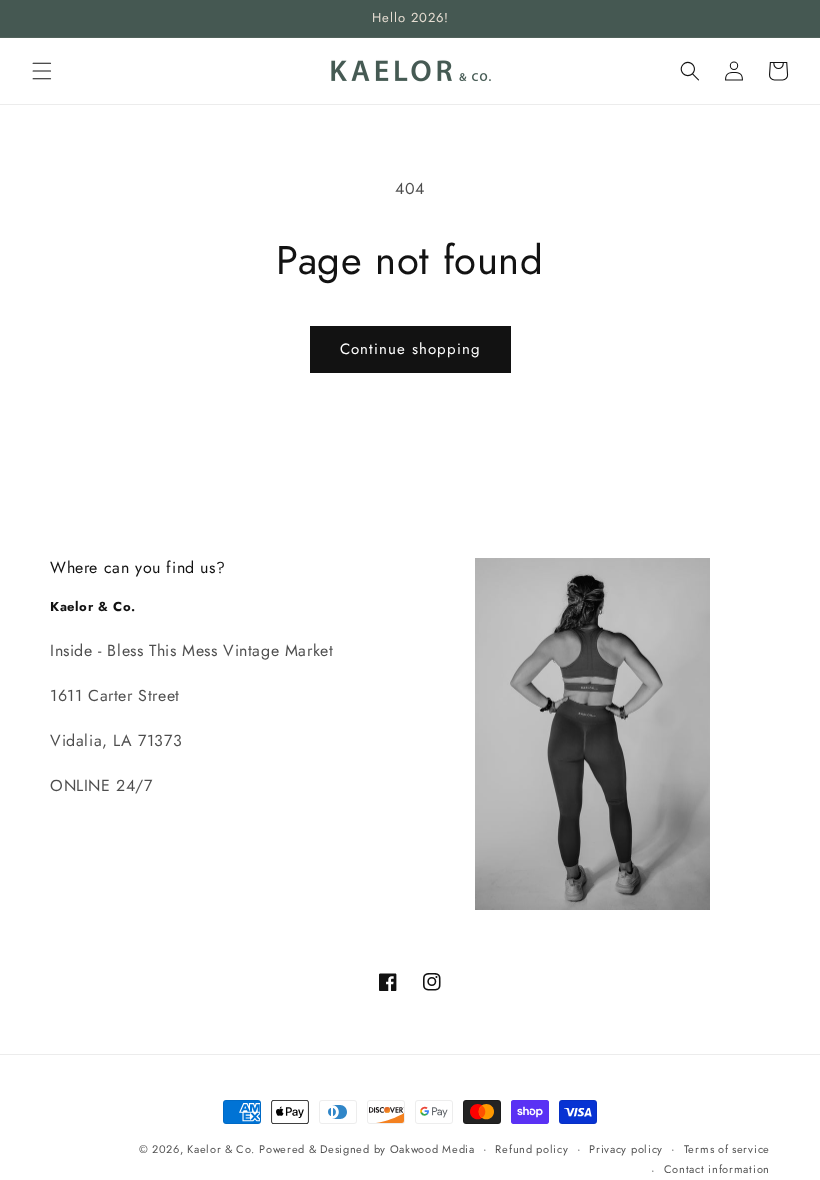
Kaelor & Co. (220, 1149)
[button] (42, 71)
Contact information (717, 1169)
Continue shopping (410, 349)
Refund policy (531, 1149)
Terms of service (727, 1149)
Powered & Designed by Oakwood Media (367, 1149)
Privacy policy (626, 1149)
